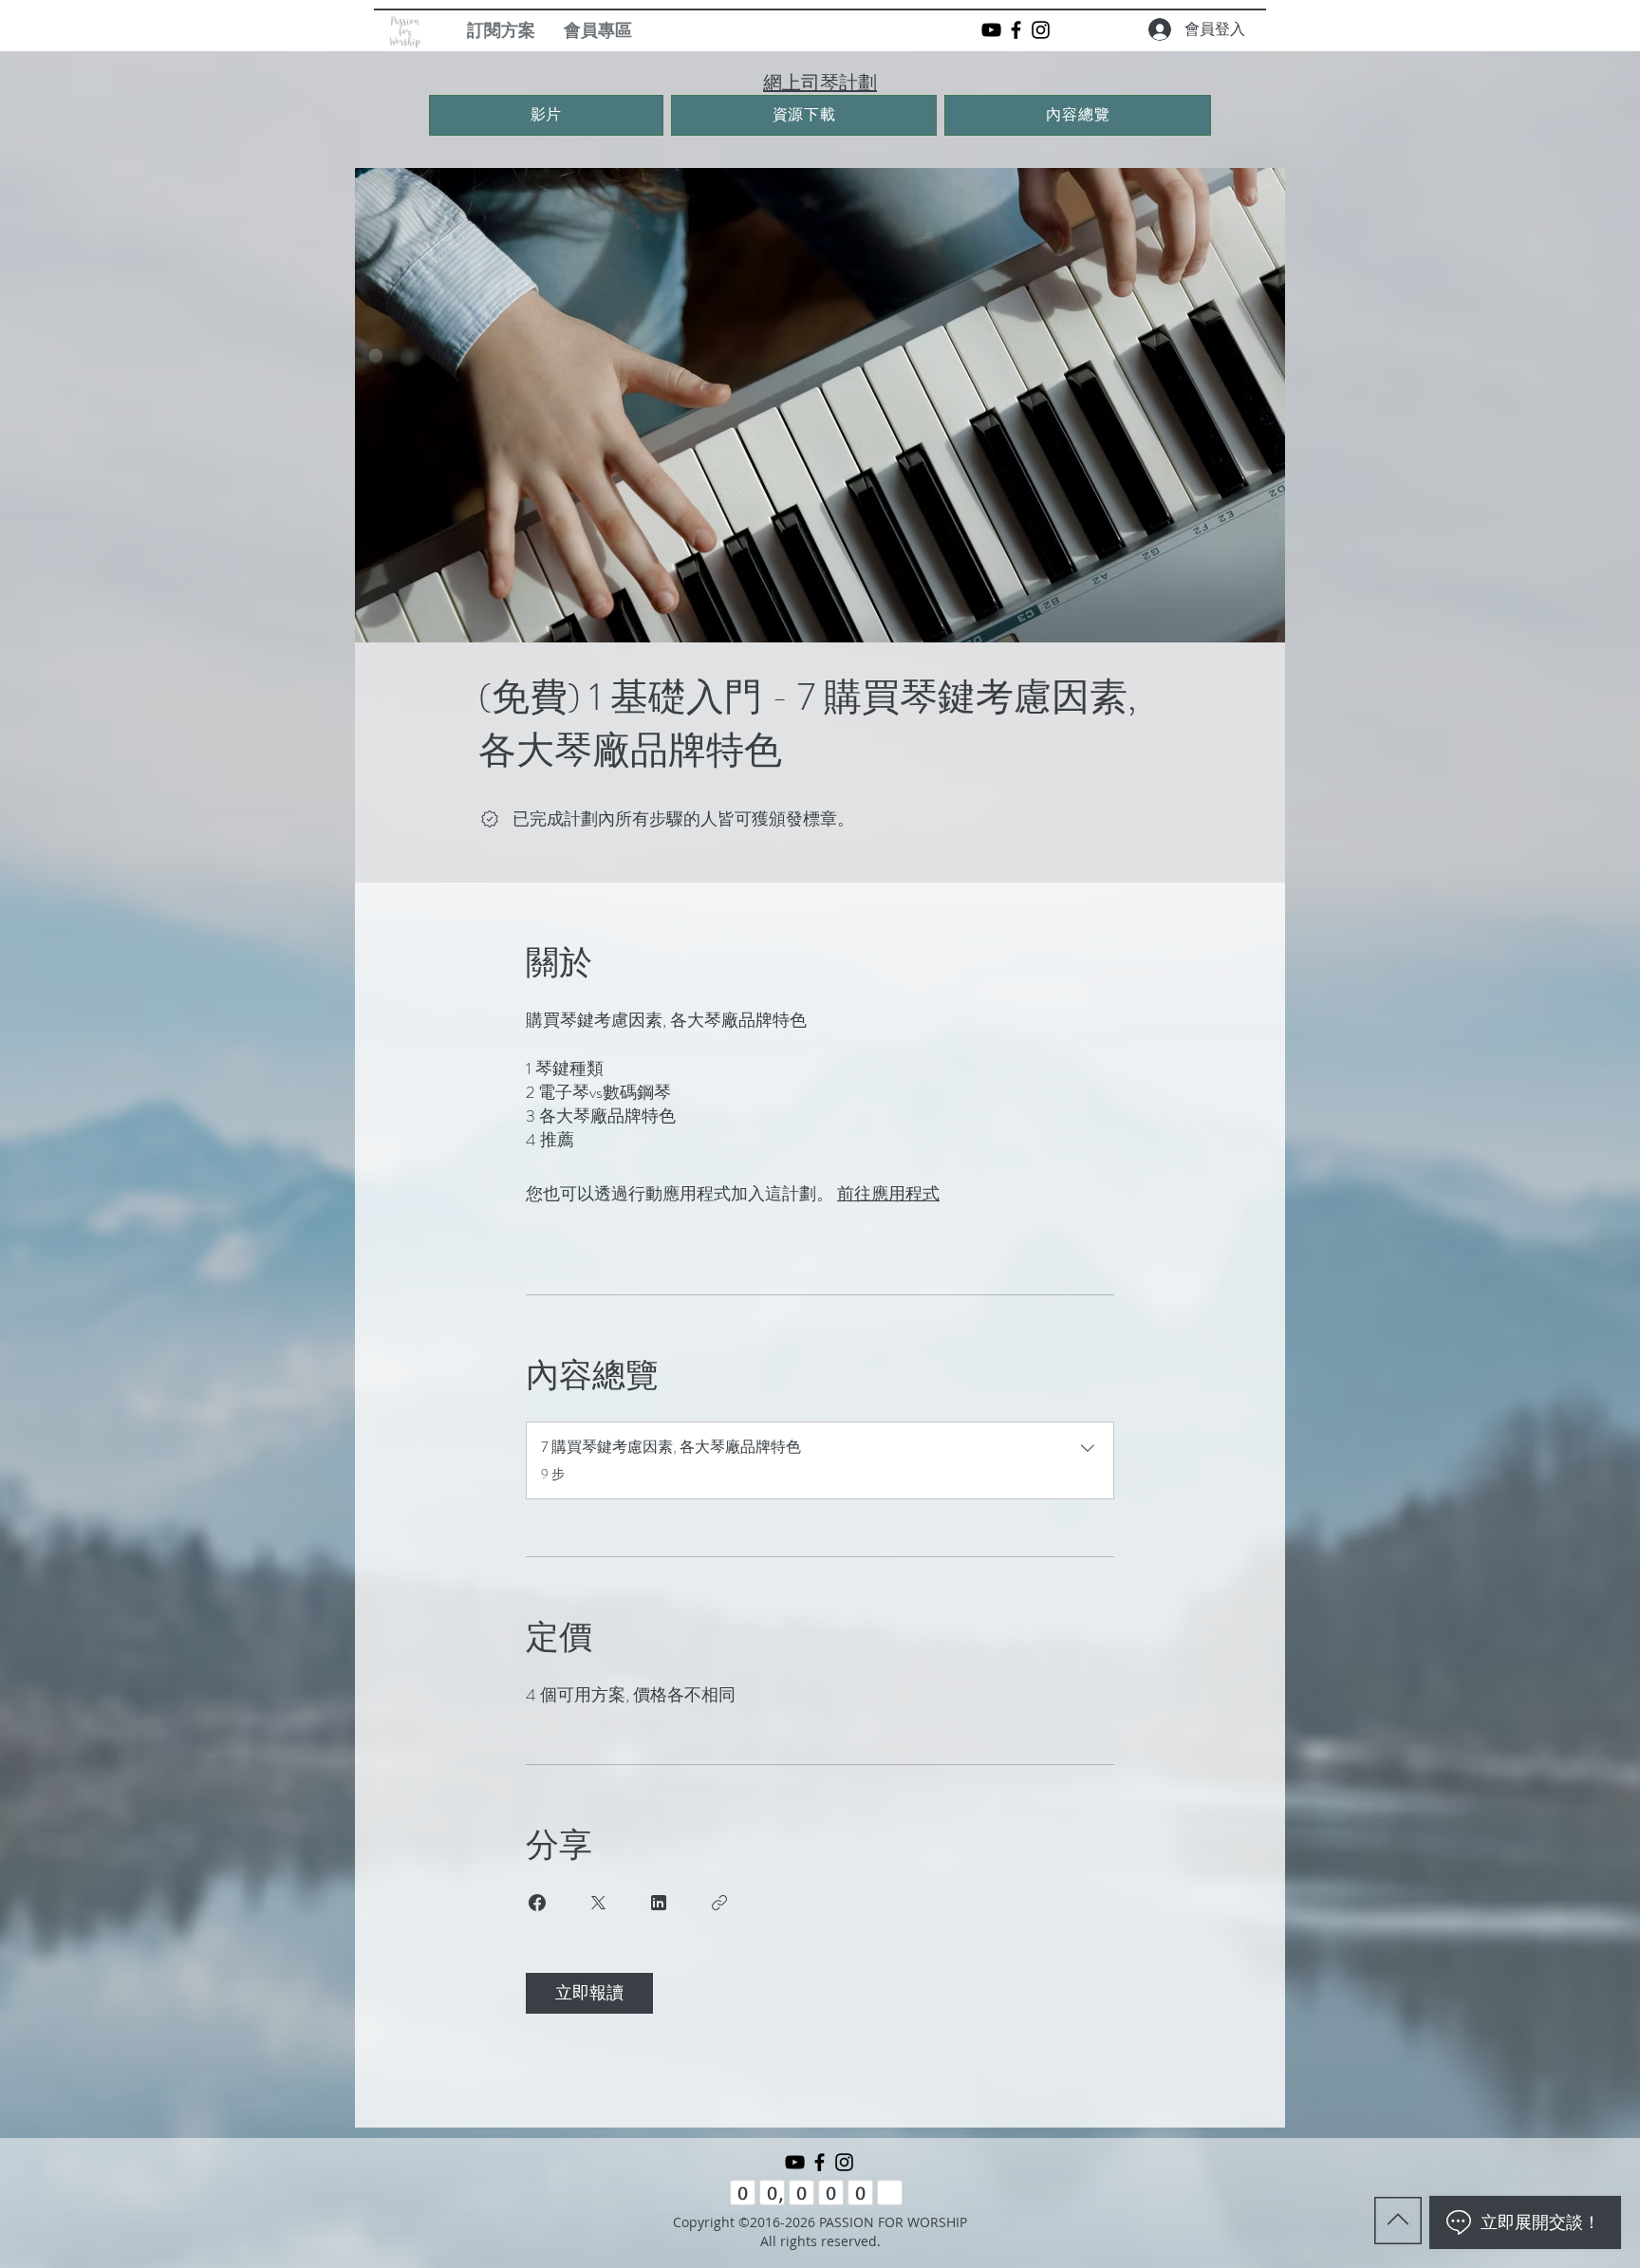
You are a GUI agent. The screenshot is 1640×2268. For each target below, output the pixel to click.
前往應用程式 (888, 1194)
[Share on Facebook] (537, 1903)
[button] (598, 30)
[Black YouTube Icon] (991, 30)
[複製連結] (719, 1903)
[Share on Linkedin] (659, 1903)
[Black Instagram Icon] (1041, 30)
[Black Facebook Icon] (1016, 30)
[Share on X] (598, 1903)
